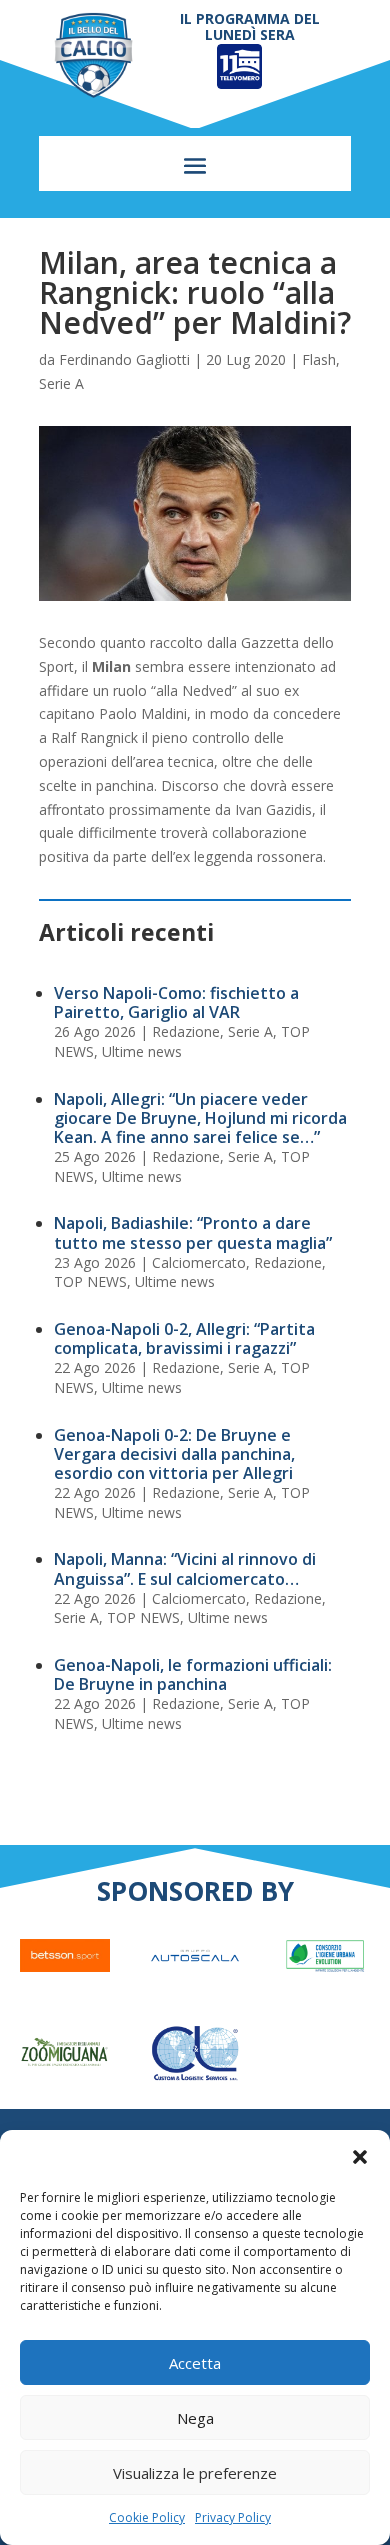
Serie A (61, 383)
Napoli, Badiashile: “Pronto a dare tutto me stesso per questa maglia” (193, 1232)
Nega (195, 2418)
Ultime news (142, 1051)
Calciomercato (199, 1262)
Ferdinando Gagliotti (124, 359)
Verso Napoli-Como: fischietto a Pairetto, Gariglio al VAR (176, 1002)
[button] (360, 2157)
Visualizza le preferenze (195, 2473)
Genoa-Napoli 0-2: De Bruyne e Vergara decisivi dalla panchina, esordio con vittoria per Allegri (174, 1454)
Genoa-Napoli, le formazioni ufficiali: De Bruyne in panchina (193, 1674)
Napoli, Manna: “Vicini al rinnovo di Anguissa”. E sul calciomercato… (185, 1568)
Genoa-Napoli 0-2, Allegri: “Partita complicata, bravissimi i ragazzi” (184, 1338)
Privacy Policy (233, 2517)
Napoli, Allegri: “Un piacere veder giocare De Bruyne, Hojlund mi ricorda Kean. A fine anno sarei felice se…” (200, 1118)
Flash (319, 359)
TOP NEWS (90, 1281)
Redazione (186, 1031)
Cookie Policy (147, 2517)
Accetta (195, 2363)
